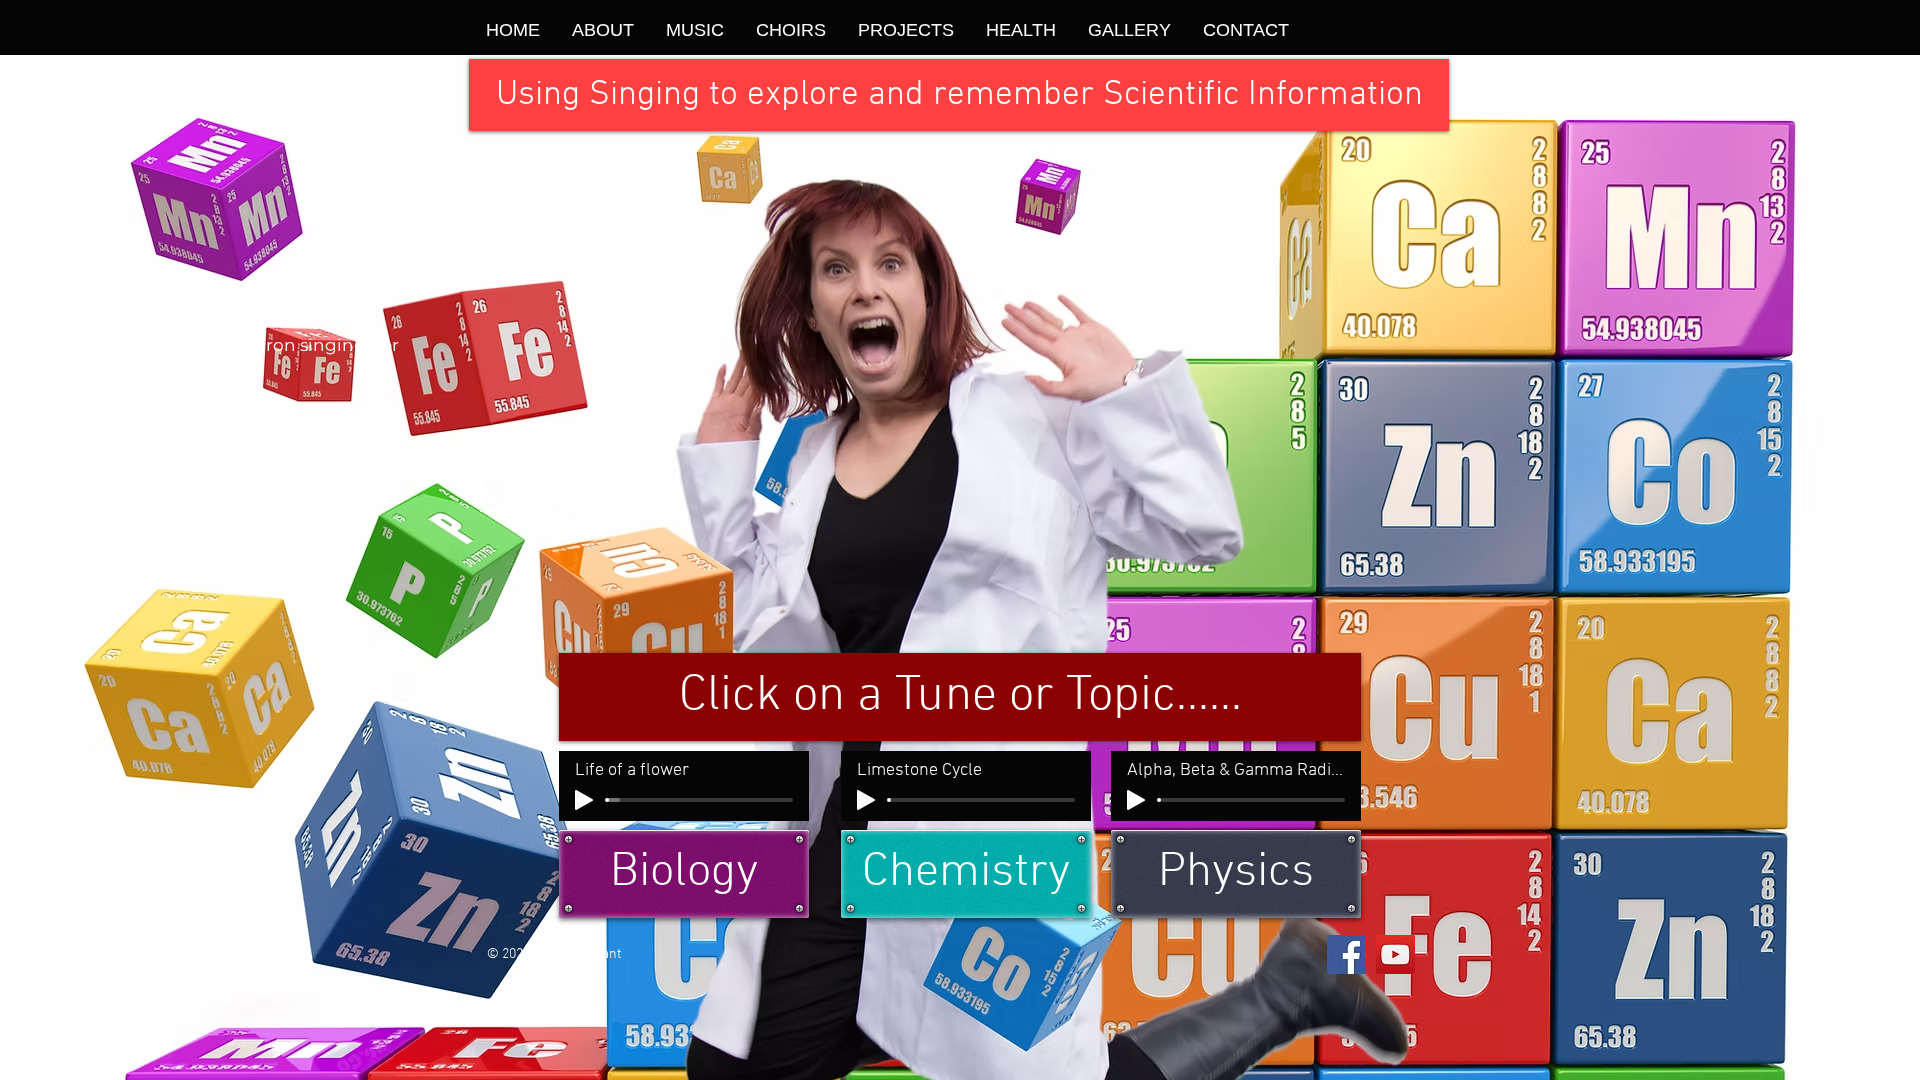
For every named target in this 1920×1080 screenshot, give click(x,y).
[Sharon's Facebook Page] (1346, 954)
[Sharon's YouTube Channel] (1395, 954)
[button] (959, 95)
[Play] (584, 800)
